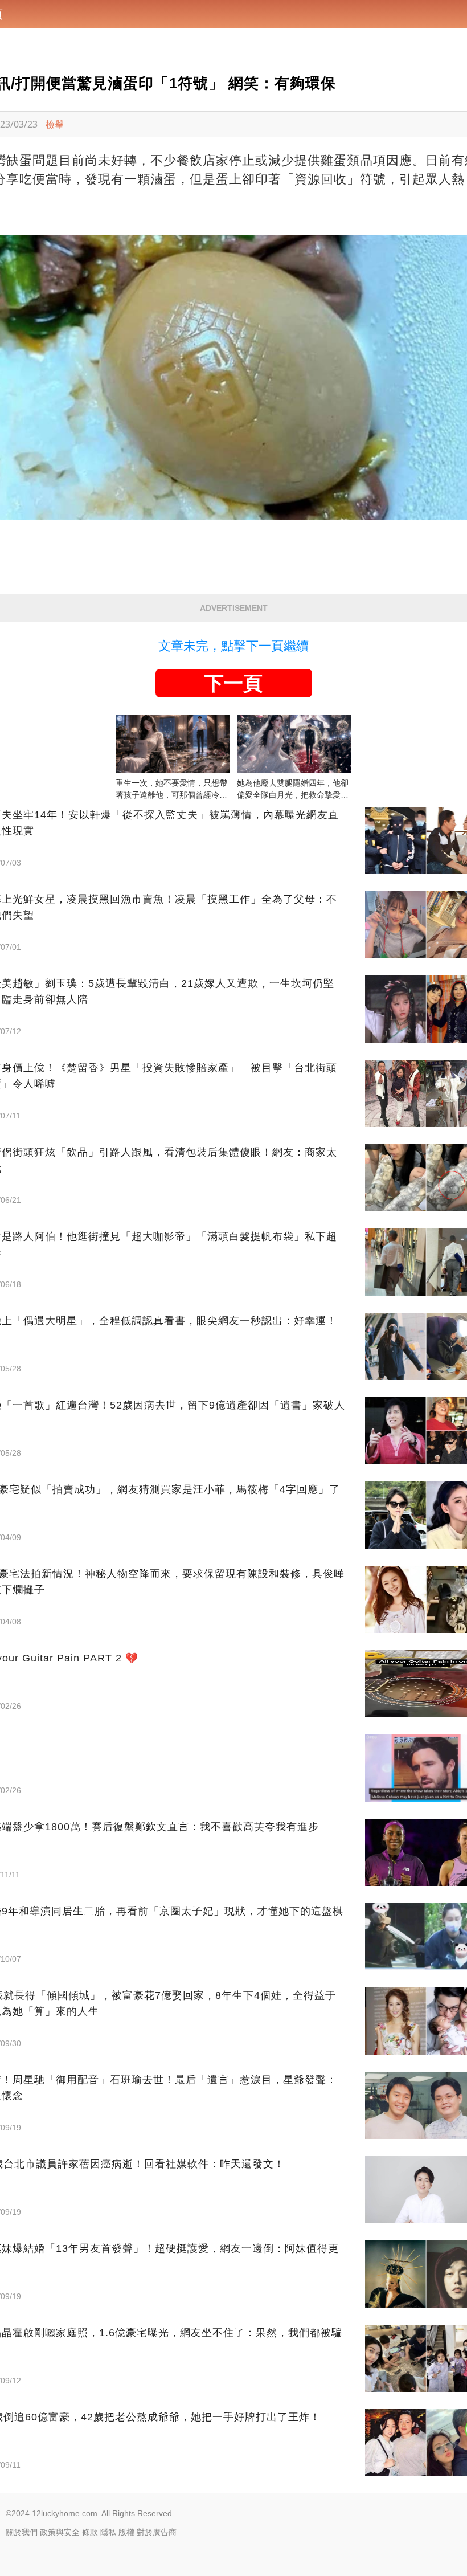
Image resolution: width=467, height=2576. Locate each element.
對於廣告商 (157, 2532)
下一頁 (233, 683)
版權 (126, 2532)
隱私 (108, 2532)
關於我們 (22, 2532)
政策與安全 (60, 2532)
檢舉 (55, 124)
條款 (90, 2532)
